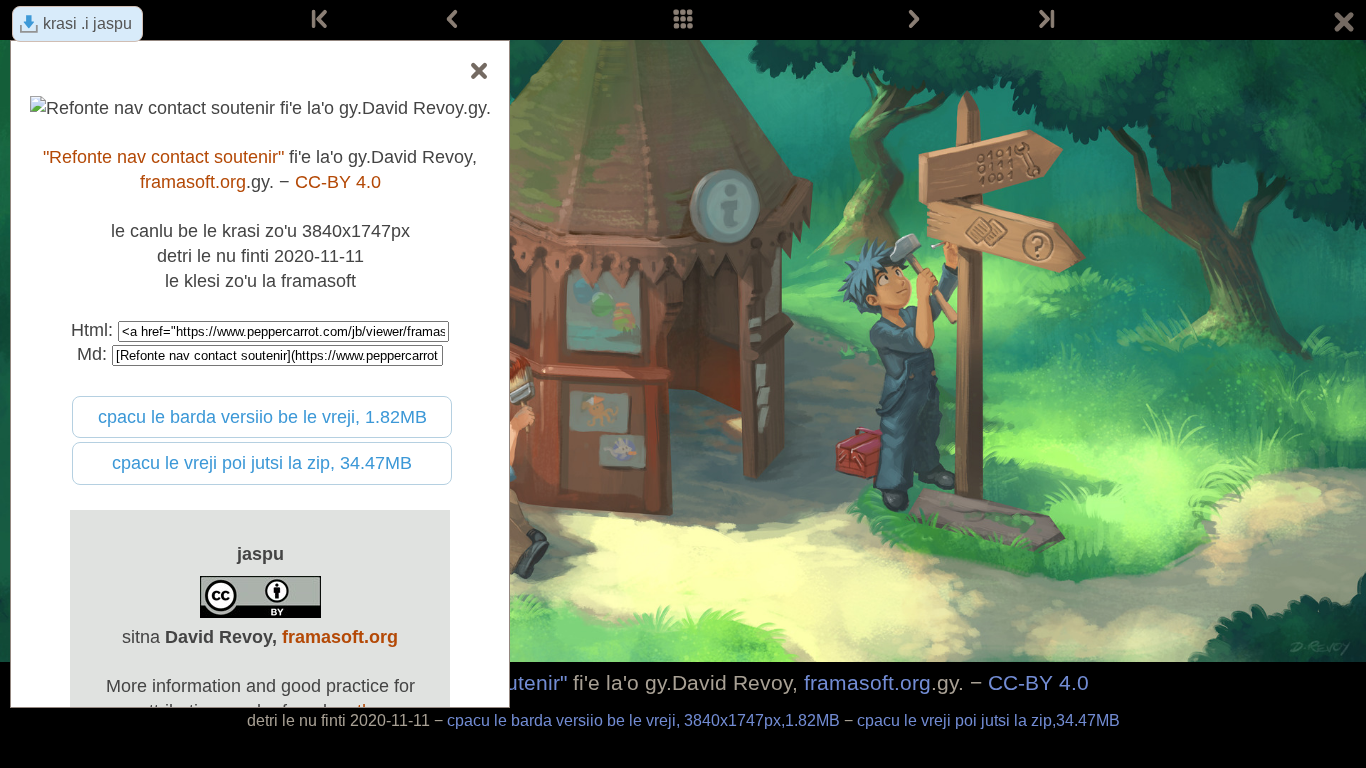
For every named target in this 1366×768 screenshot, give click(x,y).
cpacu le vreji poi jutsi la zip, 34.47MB (262, 463)
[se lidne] (914, 20)
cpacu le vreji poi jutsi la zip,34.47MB (988, 720)
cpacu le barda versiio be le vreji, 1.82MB (262, 417)
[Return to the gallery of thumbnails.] (1344, 25)
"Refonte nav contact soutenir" (163, 157)
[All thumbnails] (683, 20)
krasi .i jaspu (87, 23)
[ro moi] (1045, 20)
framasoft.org (867, 682)
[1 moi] (321, 20)
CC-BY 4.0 (1038, 682)
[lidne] (452, 20)
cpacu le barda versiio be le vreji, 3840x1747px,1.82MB (645, 720)
